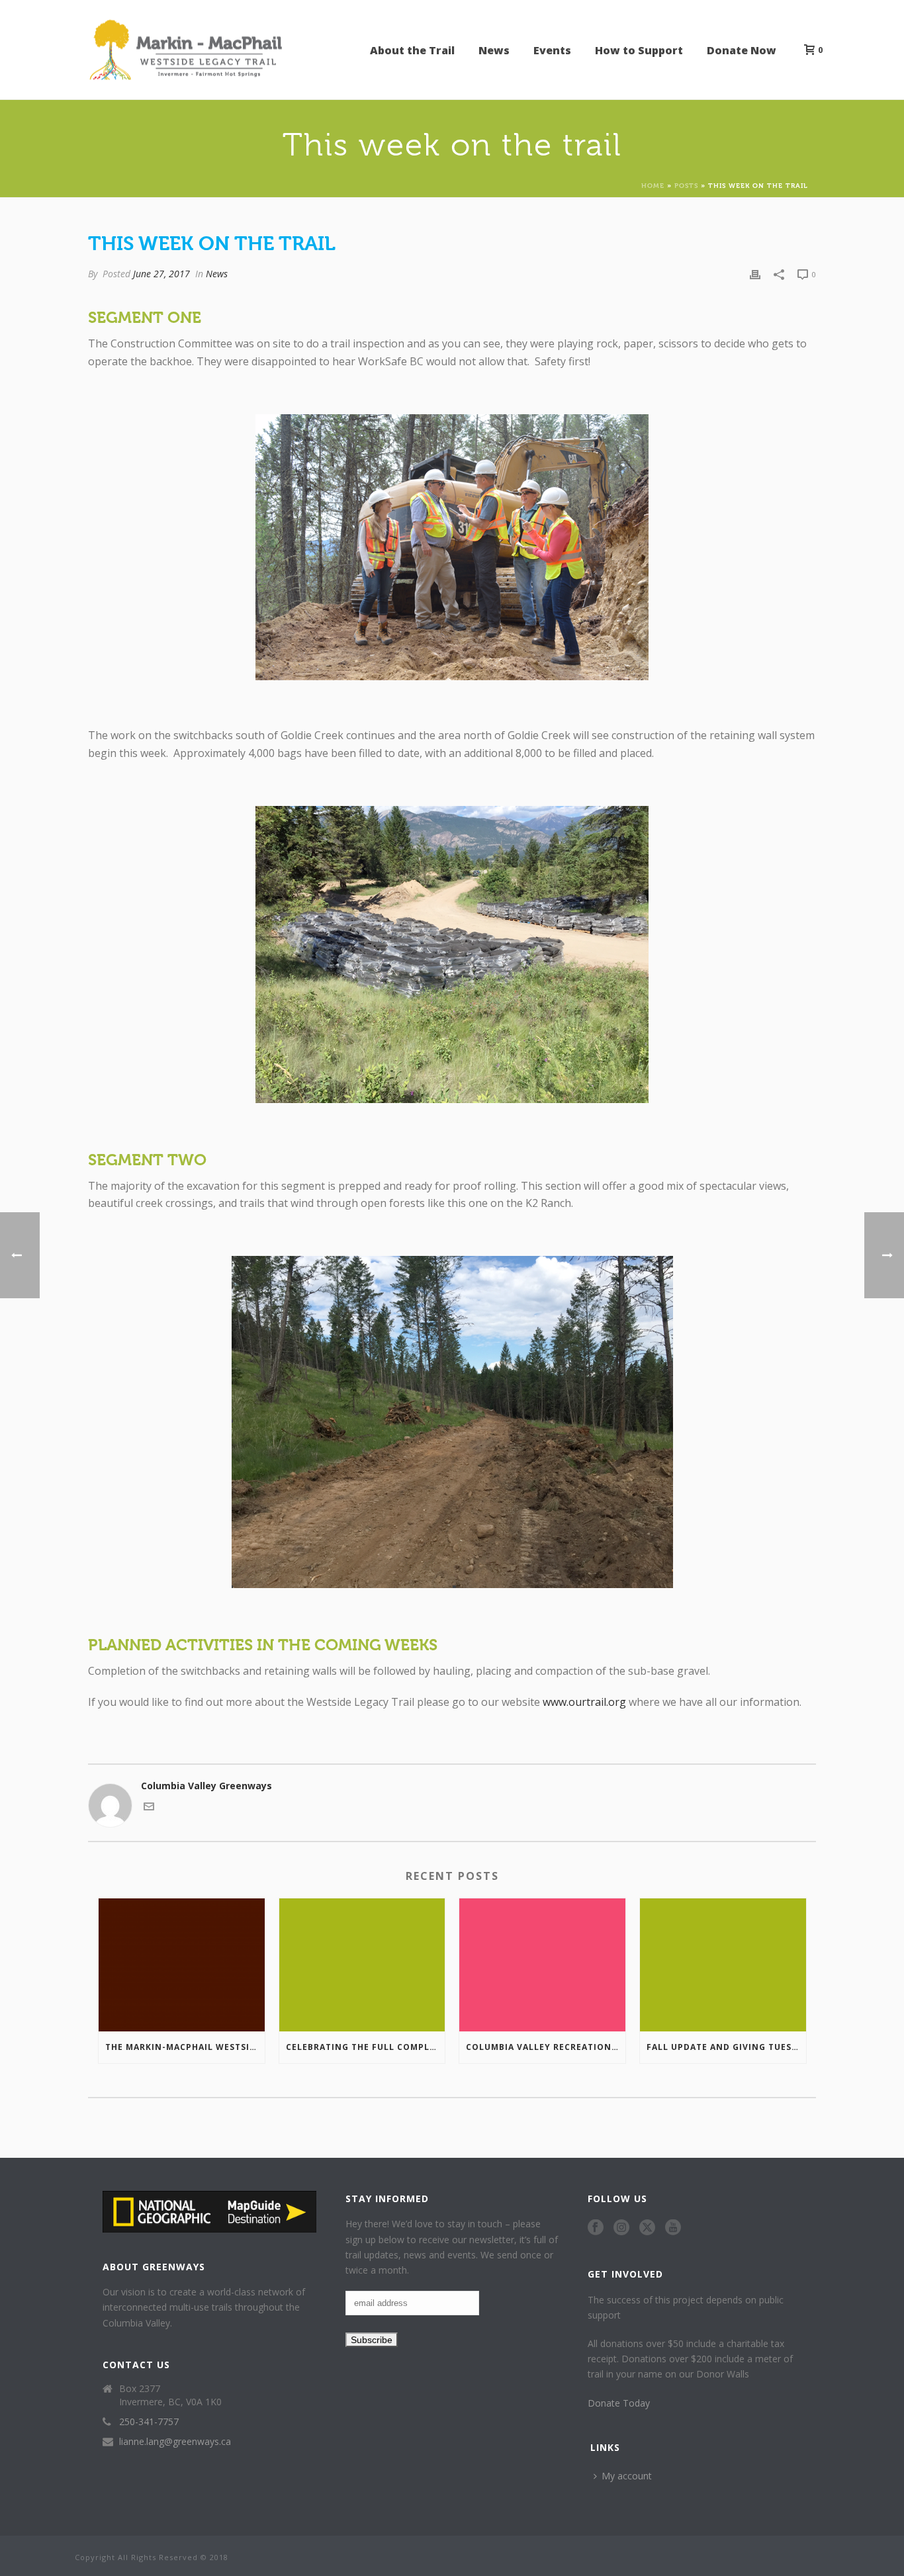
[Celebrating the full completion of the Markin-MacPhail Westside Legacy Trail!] (362, 1965)
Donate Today (619, 2403)
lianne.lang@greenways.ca (175, 2442)
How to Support (639, 50)
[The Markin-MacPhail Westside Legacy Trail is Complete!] (182, 1965)
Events (552, 50)
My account (627, 2476)
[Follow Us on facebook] (596, 2228)
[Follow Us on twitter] (647, 2228)
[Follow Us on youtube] (673, 2228)
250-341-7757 (149, 2422)
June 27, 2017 (161, 274)
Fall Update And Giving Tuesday (726, 2047)
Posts (686, 185)
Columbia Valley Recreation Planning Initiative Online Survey (546, 2047)
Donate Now (742, 50)
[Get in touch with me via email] (149, 1808)
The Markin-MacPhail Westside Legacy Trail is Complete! (185, 2047)
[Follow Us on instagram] (621, 2228)
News (494, 50)
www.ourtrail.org (584, 1702)
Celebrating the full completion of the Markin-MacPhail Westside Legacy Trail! (366, 2047)
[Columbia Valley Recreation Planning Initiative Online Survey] (542, 1965)
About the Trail (412, 50)
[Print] (755, 274)
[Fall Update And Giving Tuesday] (723, 1965)
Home (653, 185)
